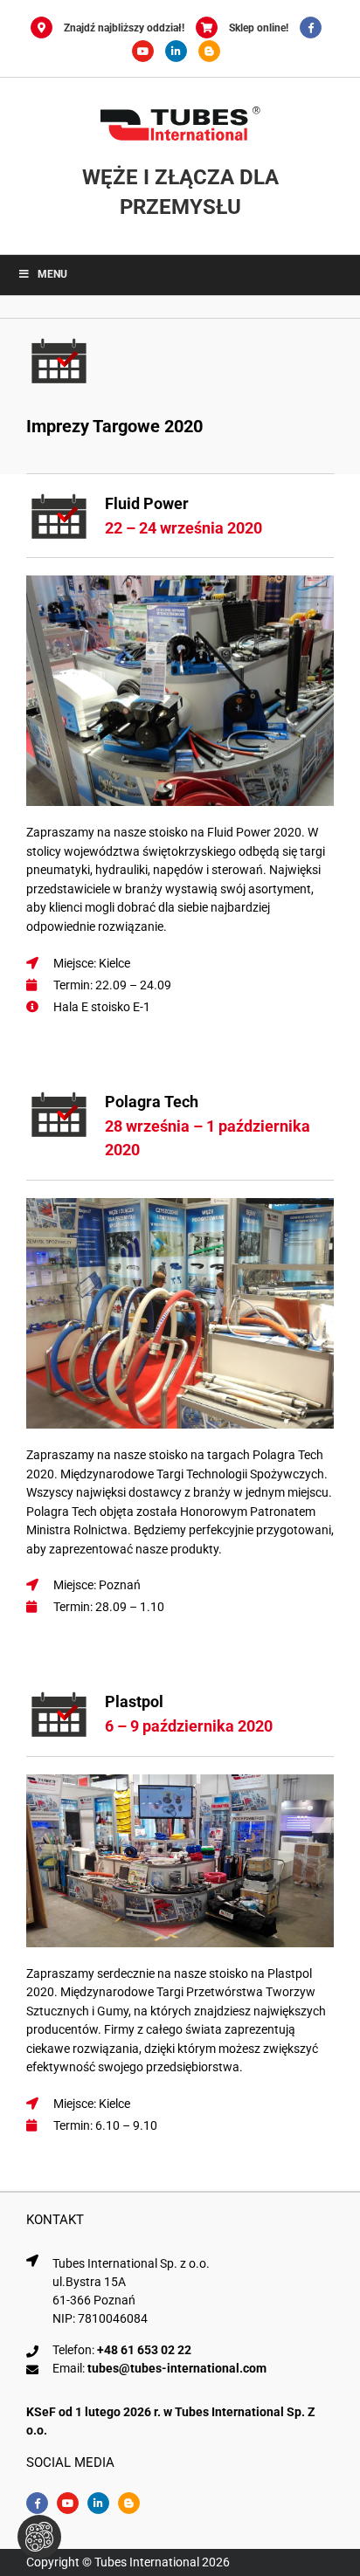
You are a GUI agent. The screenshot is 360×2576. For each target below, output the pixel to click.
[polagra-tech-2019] (180, 1204)
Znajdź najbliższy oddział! (124, 28)
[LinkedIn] (182, 52)
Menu (52, 274)
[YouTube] (149, 52)
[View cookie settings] (39, 2537)
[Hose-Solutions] (214, 52)
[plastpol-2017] (180, 1780)
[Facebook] (315, 28)
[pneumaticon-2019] (180, 582)
